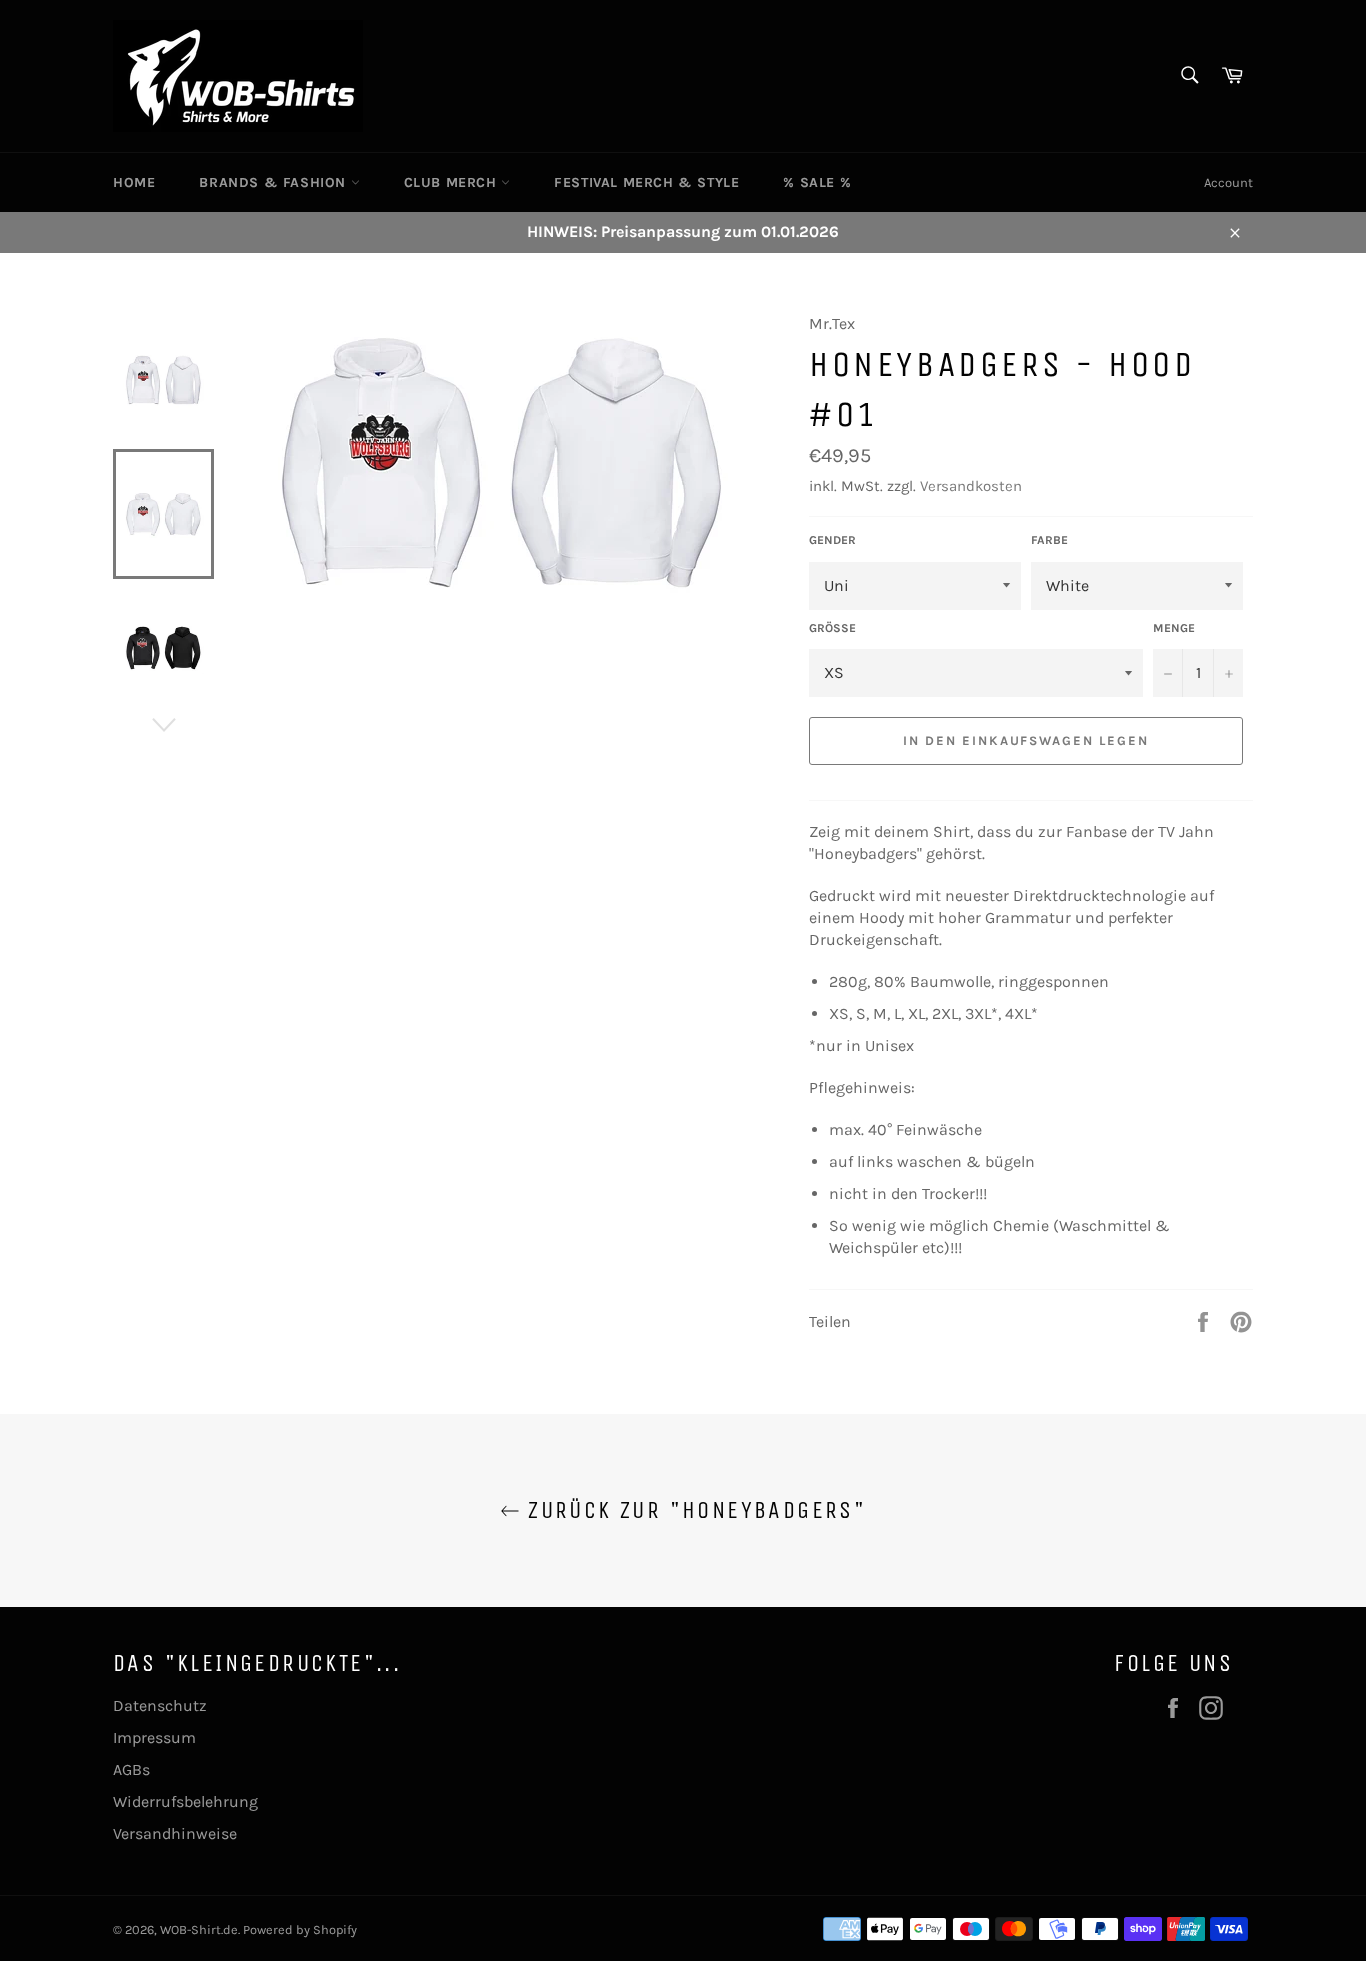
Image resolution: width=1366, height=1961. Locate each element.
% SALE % (817, 182)
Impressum (154, 1737)
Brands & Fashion (274, 182)
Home (134, 182)
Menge (1174, 628)
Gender (832, 540)
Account (1228, 182)
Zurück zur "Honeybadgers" (693, 1510)
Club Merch (453, 182)
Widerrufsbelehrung (185, 1801)
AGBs (131, 1769)
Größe (832, 628)
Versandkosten (971, 486)
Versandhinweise (175, 1833)
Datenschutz (160, 1705)
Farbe (1049, 540)
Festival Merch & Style (646, 182)
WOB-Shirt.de (199, 1929)
